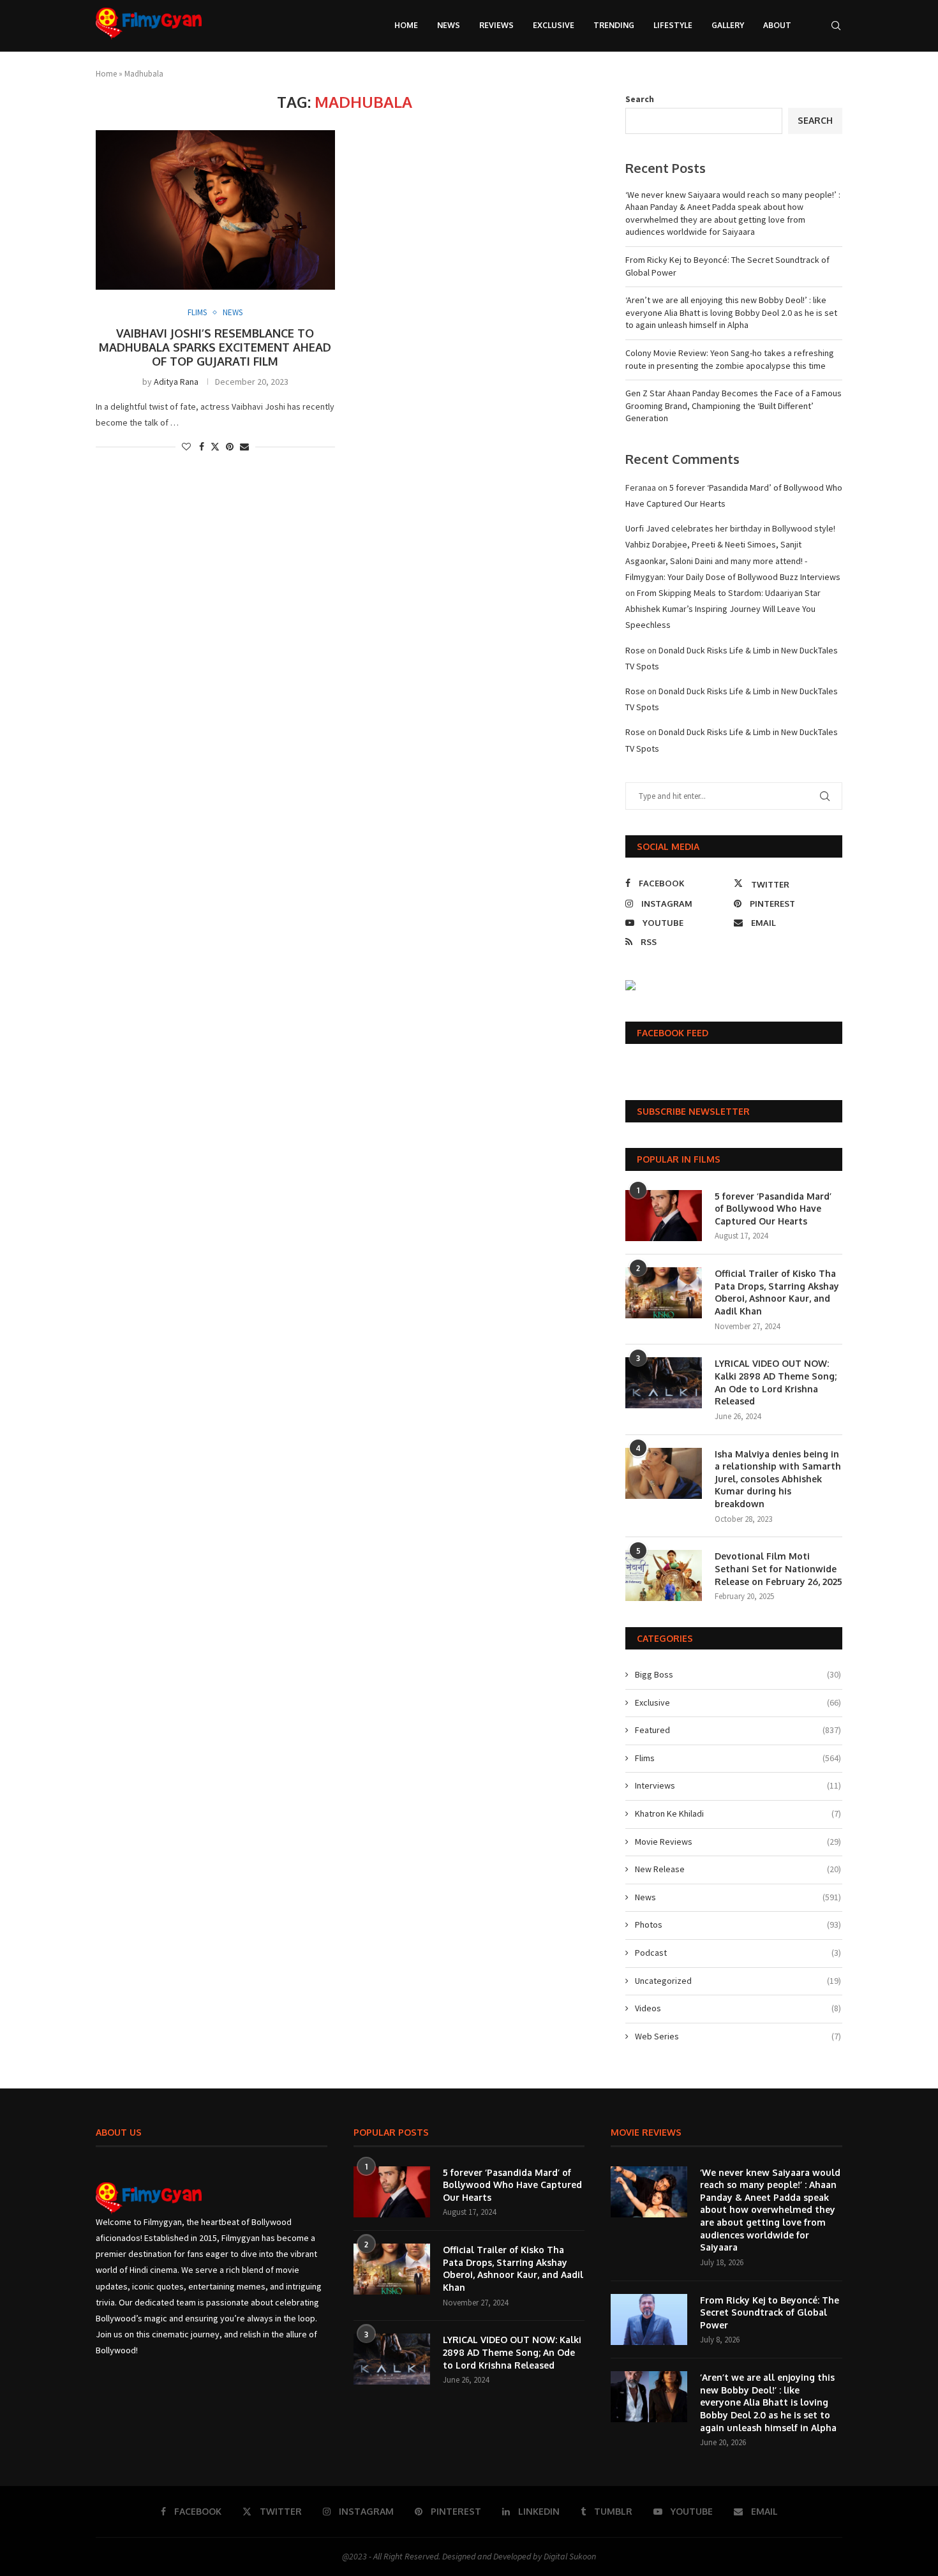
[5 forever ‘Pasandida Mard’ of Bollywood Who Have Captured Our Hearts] (664, 1216)
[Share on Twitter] (215, 447)
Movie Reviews (738, 1842)
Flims (738, 1758)
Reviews (496, 25)
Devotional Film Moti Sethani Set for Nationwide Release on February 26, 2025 (778, 1568)
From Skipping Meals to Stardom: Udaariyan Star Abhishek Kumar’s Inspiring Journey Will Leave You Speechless (723, 609)
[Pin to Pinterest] (230, 447)
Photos (738, 1925)
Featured (738, 1730)
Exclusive (554, 25)
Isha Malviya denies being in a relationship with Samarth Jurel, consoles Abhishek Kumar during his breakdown (778, 1479)
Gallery (728, 25)
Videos (738, 2008)
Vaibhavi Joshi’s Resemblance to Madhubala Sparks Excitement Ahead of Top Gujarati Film (215, 347)
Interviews (738, 1785)
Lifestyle (673, 25)
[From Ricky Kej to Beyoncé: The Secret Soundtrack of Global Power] (649, 2319)
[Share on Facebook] (202, 447)
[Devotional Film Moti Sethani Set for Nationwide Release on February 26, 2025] (664, 1575)
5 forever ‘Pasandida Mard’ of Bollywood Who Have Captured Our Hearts (773, 1209)
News (449, 25)
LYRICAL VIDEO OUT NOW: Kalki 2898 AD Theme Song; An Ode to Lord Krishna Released (776, 1382)
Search (640, 99)
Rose (635, 650)
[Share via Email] (244, 447)
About (777, 25)
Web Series (738, 2036)
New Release (738, 1869)
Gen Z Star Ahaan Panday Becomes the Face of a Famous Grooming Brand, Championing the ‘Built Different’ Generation (733, 406)
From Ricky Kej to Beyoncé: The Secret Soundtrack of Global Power (770, 2312)
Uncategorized (738, 1981)
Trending (614, 25)
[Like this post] (186, 447)
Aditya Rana (176, 382)
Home (406, 25)
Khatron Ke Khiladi (738, 1813)
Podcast (738, 1953)
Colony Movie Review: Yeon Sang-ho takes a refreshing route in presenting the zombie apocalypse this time (730, 359)
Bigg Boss (738, 1674)
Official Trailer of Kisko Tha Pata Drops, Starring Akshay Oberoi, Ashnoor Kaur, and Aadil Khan (777, 1292)
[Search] (836, 26)
